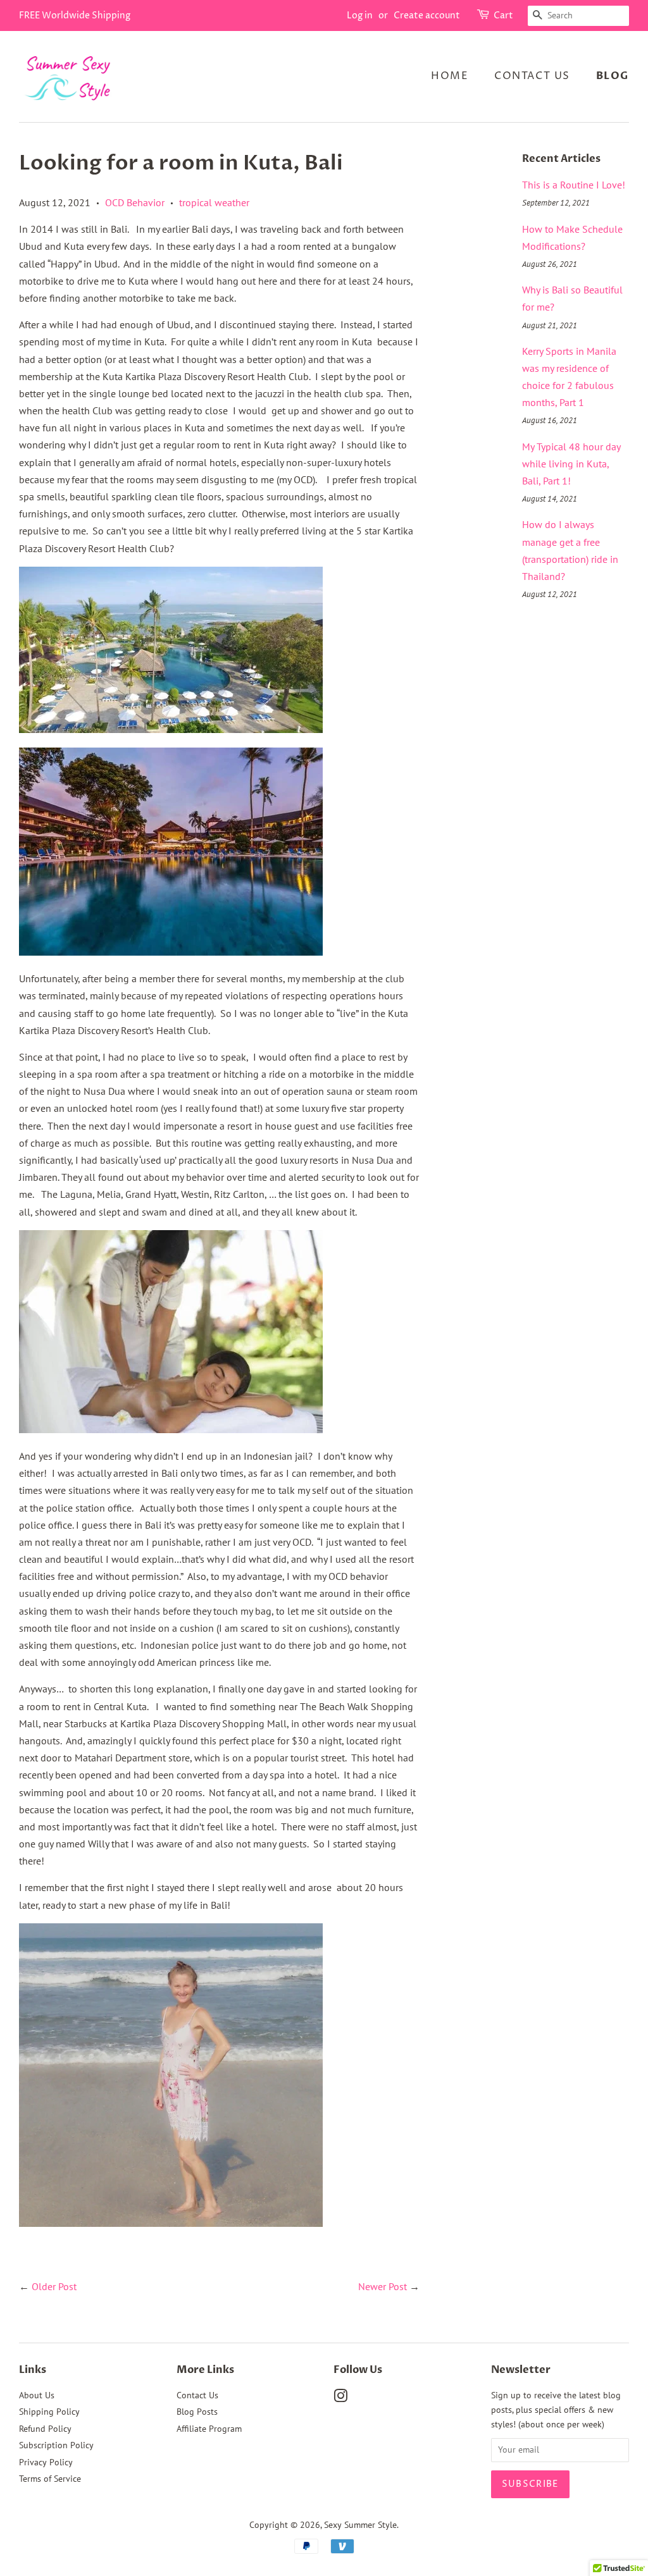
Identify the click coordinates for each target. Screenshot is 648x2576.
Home (450, 76)
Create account (427, 15)
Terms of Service (50, 2479)
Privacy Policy (46, 2462)
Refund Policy (45, 2429)
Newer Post (383, 2286)
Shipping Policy (49, 2412)
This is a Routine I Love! (574, 185)
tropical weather (214, 202)
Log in (360, 15)
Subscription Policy (56, 2445)
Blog (613, 76)
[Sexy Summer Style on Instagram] (340, 2398)
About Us (37, 2395)
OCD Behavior (135, 202)
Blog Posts (197, 2412)
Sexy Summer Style (360, 2525)
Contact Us (532, 76)
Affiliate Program (209, 2429)
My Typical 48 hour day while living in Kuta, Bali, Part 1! (571, 464)
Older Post (54, 2286)
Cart (503, 15)
